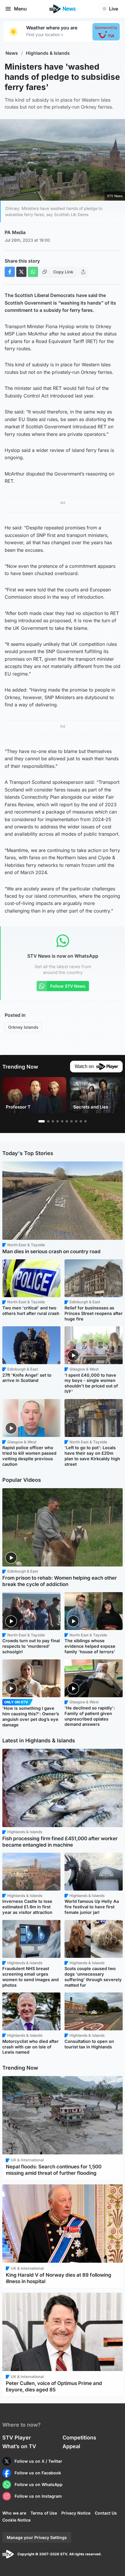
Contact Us (106, 2513)
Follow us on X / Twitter (38, 2461)
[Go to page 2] (48, 1121)
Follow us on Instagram (38, 2496)
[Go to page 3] (53, 1121)
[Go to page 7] (72, 1121)
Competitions (79, 2438)
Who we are (14, 2513)
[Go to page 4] (58, 1121)
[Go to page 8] (76, 1121)
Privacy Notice (76, 2513)
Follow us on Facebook (38, 2473)
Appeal (71, 2446)
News (12, 53)
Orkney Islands (23, 1027)
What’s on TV (19, 2446)
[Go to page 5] (62, 1121)
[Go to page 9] (81, 1121)
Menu (20, 9)
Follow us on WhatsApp (39, 2484)
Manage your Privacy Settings (37, 2537)
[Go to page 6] (67, 1121)
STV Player (17, 2438)
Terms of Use (44, 2513)
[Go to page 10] (85, 1121)
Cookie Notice (16, 2520)
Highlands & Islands (48, 53)
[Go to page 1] (42, 1121)
